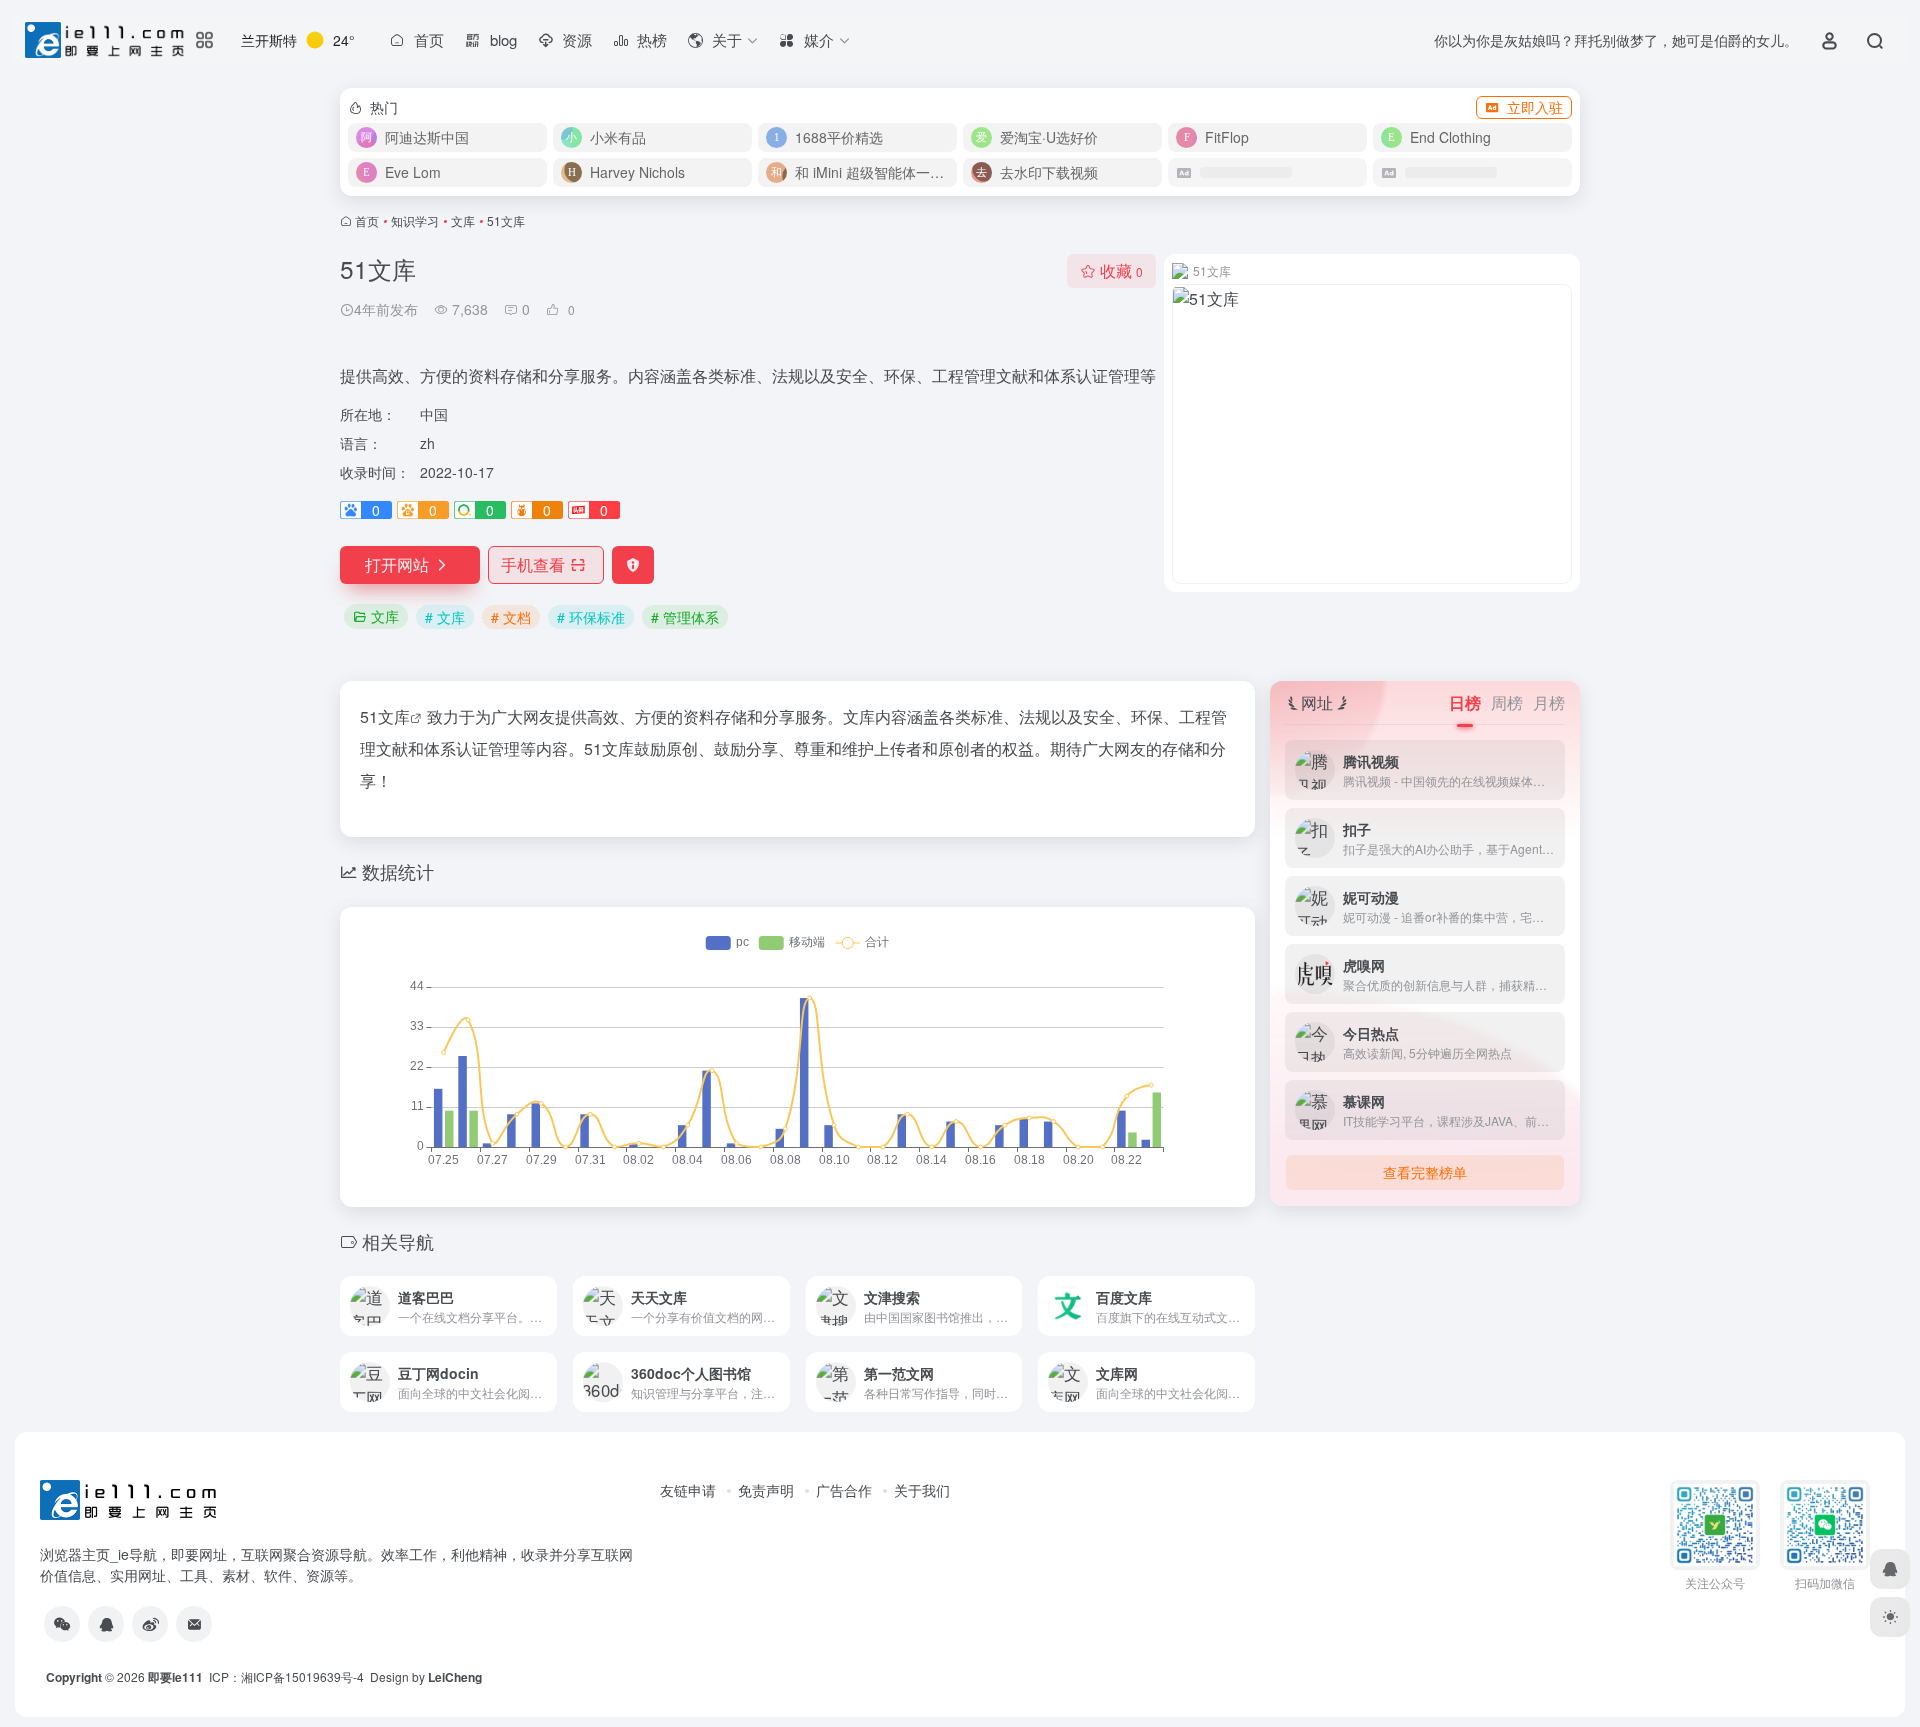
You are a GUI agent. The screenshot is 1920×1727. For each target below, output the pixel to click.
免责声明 (766, 1490)
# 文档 (511, 617)
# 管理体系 (685, 617)
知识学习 (415, 220)
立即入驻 (1535, 107)
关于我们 (922, 1490)
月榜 (1549, 702)
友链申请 (688, 1490)
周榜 (1507, 702)
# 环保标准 (591, 617)
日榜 (1465, 702)
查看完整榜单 (1425, 1172)
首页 (367, 220)
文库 (463, 220)
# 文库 (445, 617)
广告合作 (844, 1490)
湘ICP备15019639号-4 (302, 1676)
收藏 (1121, 270)
